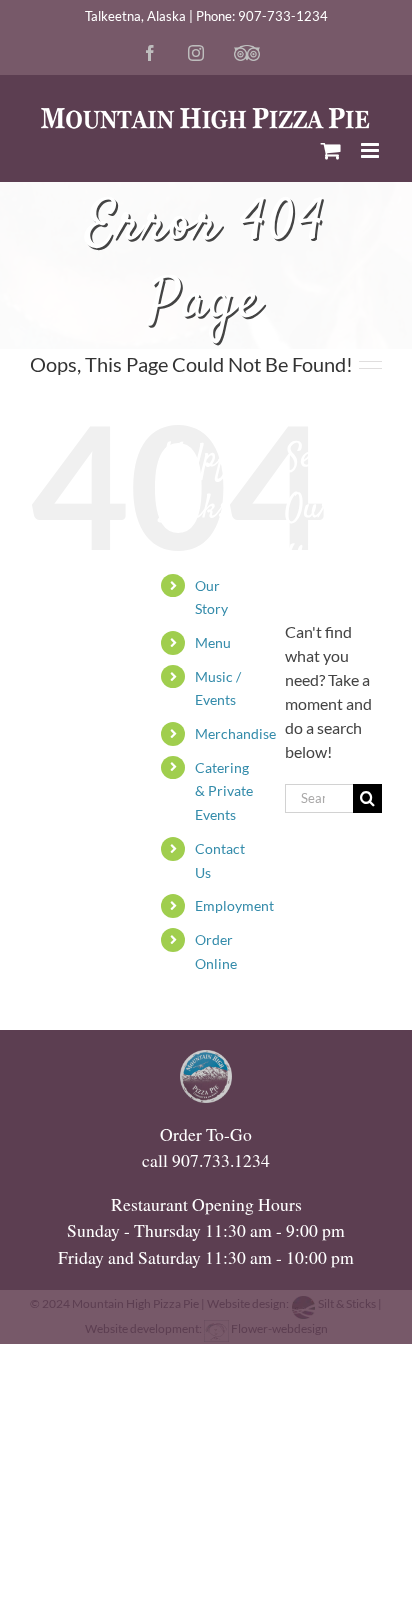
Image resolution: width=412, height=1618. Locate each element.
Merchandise (235, 733)
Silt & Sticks (347, 1303)
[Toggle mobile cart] (331, 150)
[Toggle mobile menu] (371, 150)
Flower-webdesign (278, 1328)
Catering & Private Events (224, 791)
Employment (234, 905)
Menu (213, 642)
